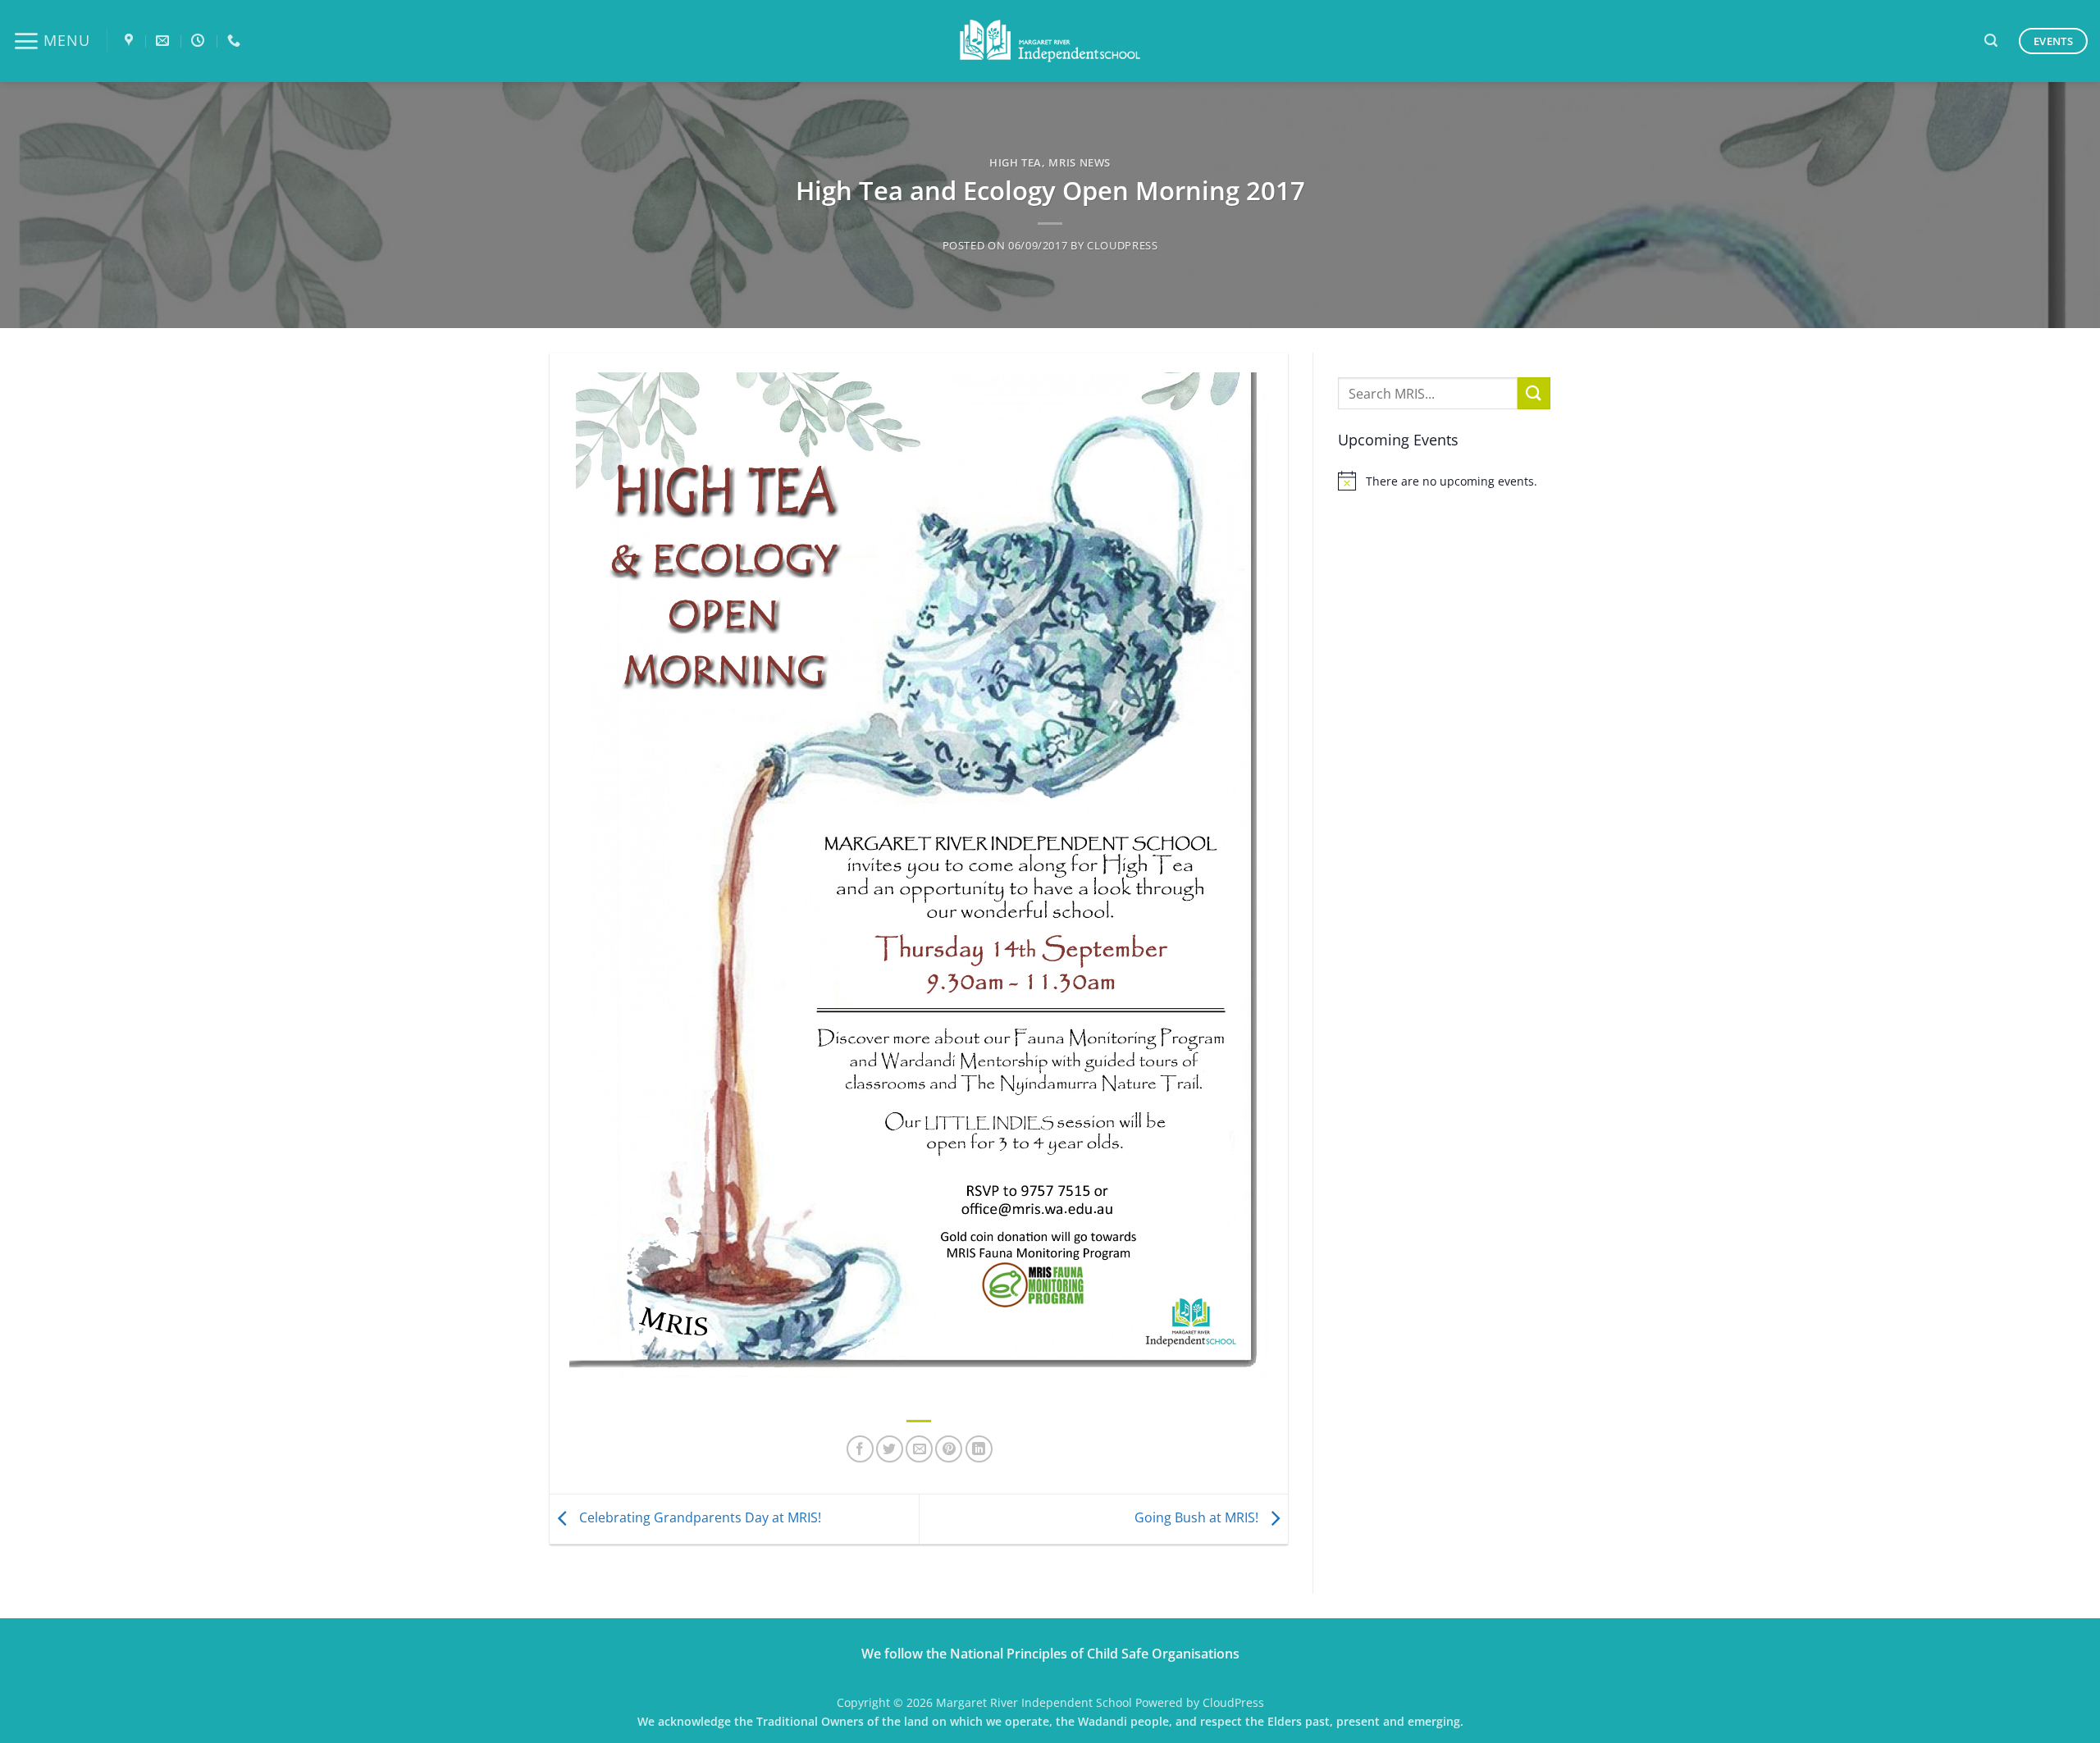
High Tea (1016, 162)
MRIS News (1080, 162)
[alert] (1444, 481)
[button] (51, 41)
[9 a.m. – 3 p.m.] (200, 41)
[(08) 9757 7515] (236, 41)
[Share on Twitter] (890, 1449)
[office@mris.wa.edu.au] (164, 41)
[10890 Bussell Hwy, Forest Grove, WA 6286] (131, 41)
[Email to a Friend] (919, 1449)
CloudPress (1122, 245)
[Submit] (1534, 393)
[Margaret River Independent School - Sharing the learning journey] (1050, 41)
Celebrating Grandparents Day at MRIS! (698, 1517)
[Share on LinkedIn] (979, 1449)
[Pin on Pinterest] (949, 1449)
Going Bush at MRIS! (1198, 1517)
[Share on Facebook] (860, 1449)
